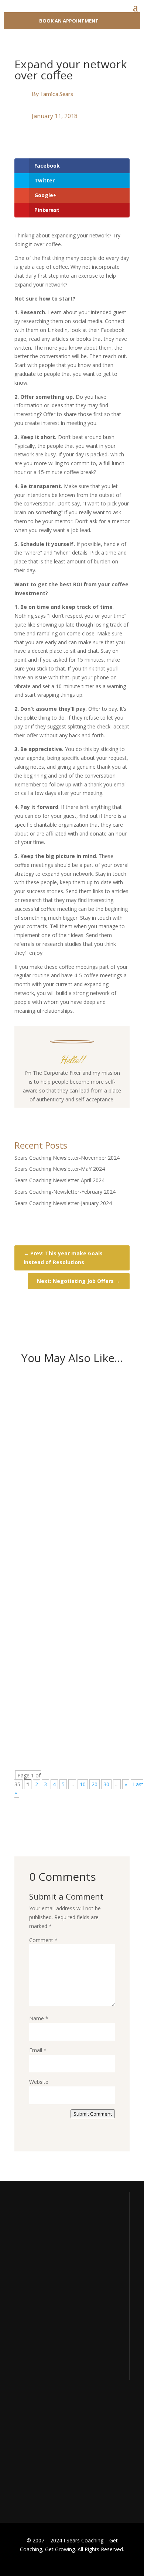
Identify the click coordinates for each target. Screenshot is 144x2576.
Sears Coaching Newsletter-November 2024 (67, 1158)
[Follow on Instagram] (65, 1114)
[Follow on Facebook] (50, 1114)
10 (83, 1784)
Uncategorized (80, 1441)
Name (39, 2018)
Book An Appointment (69, 21)
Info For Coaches (34, 2444)
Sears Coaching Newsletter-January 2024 (63, 1203)
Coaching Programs (37, 2458)
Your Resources (33, 2430)
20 (95, 1784)
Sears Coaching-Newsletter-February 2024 (65, 1192)
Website (39, 2082)
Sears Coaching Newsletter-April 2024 (59, 1180)
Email (38, 2050)
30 (106, 1784)
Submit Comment (93, 2114)
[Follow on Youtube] (79, 1114)
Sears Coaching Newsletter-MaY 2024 (60, 1169)
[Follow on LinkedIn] (94, 1114)
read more (40, 1500)
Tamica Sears (56, 94)
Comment (43, 1940)
